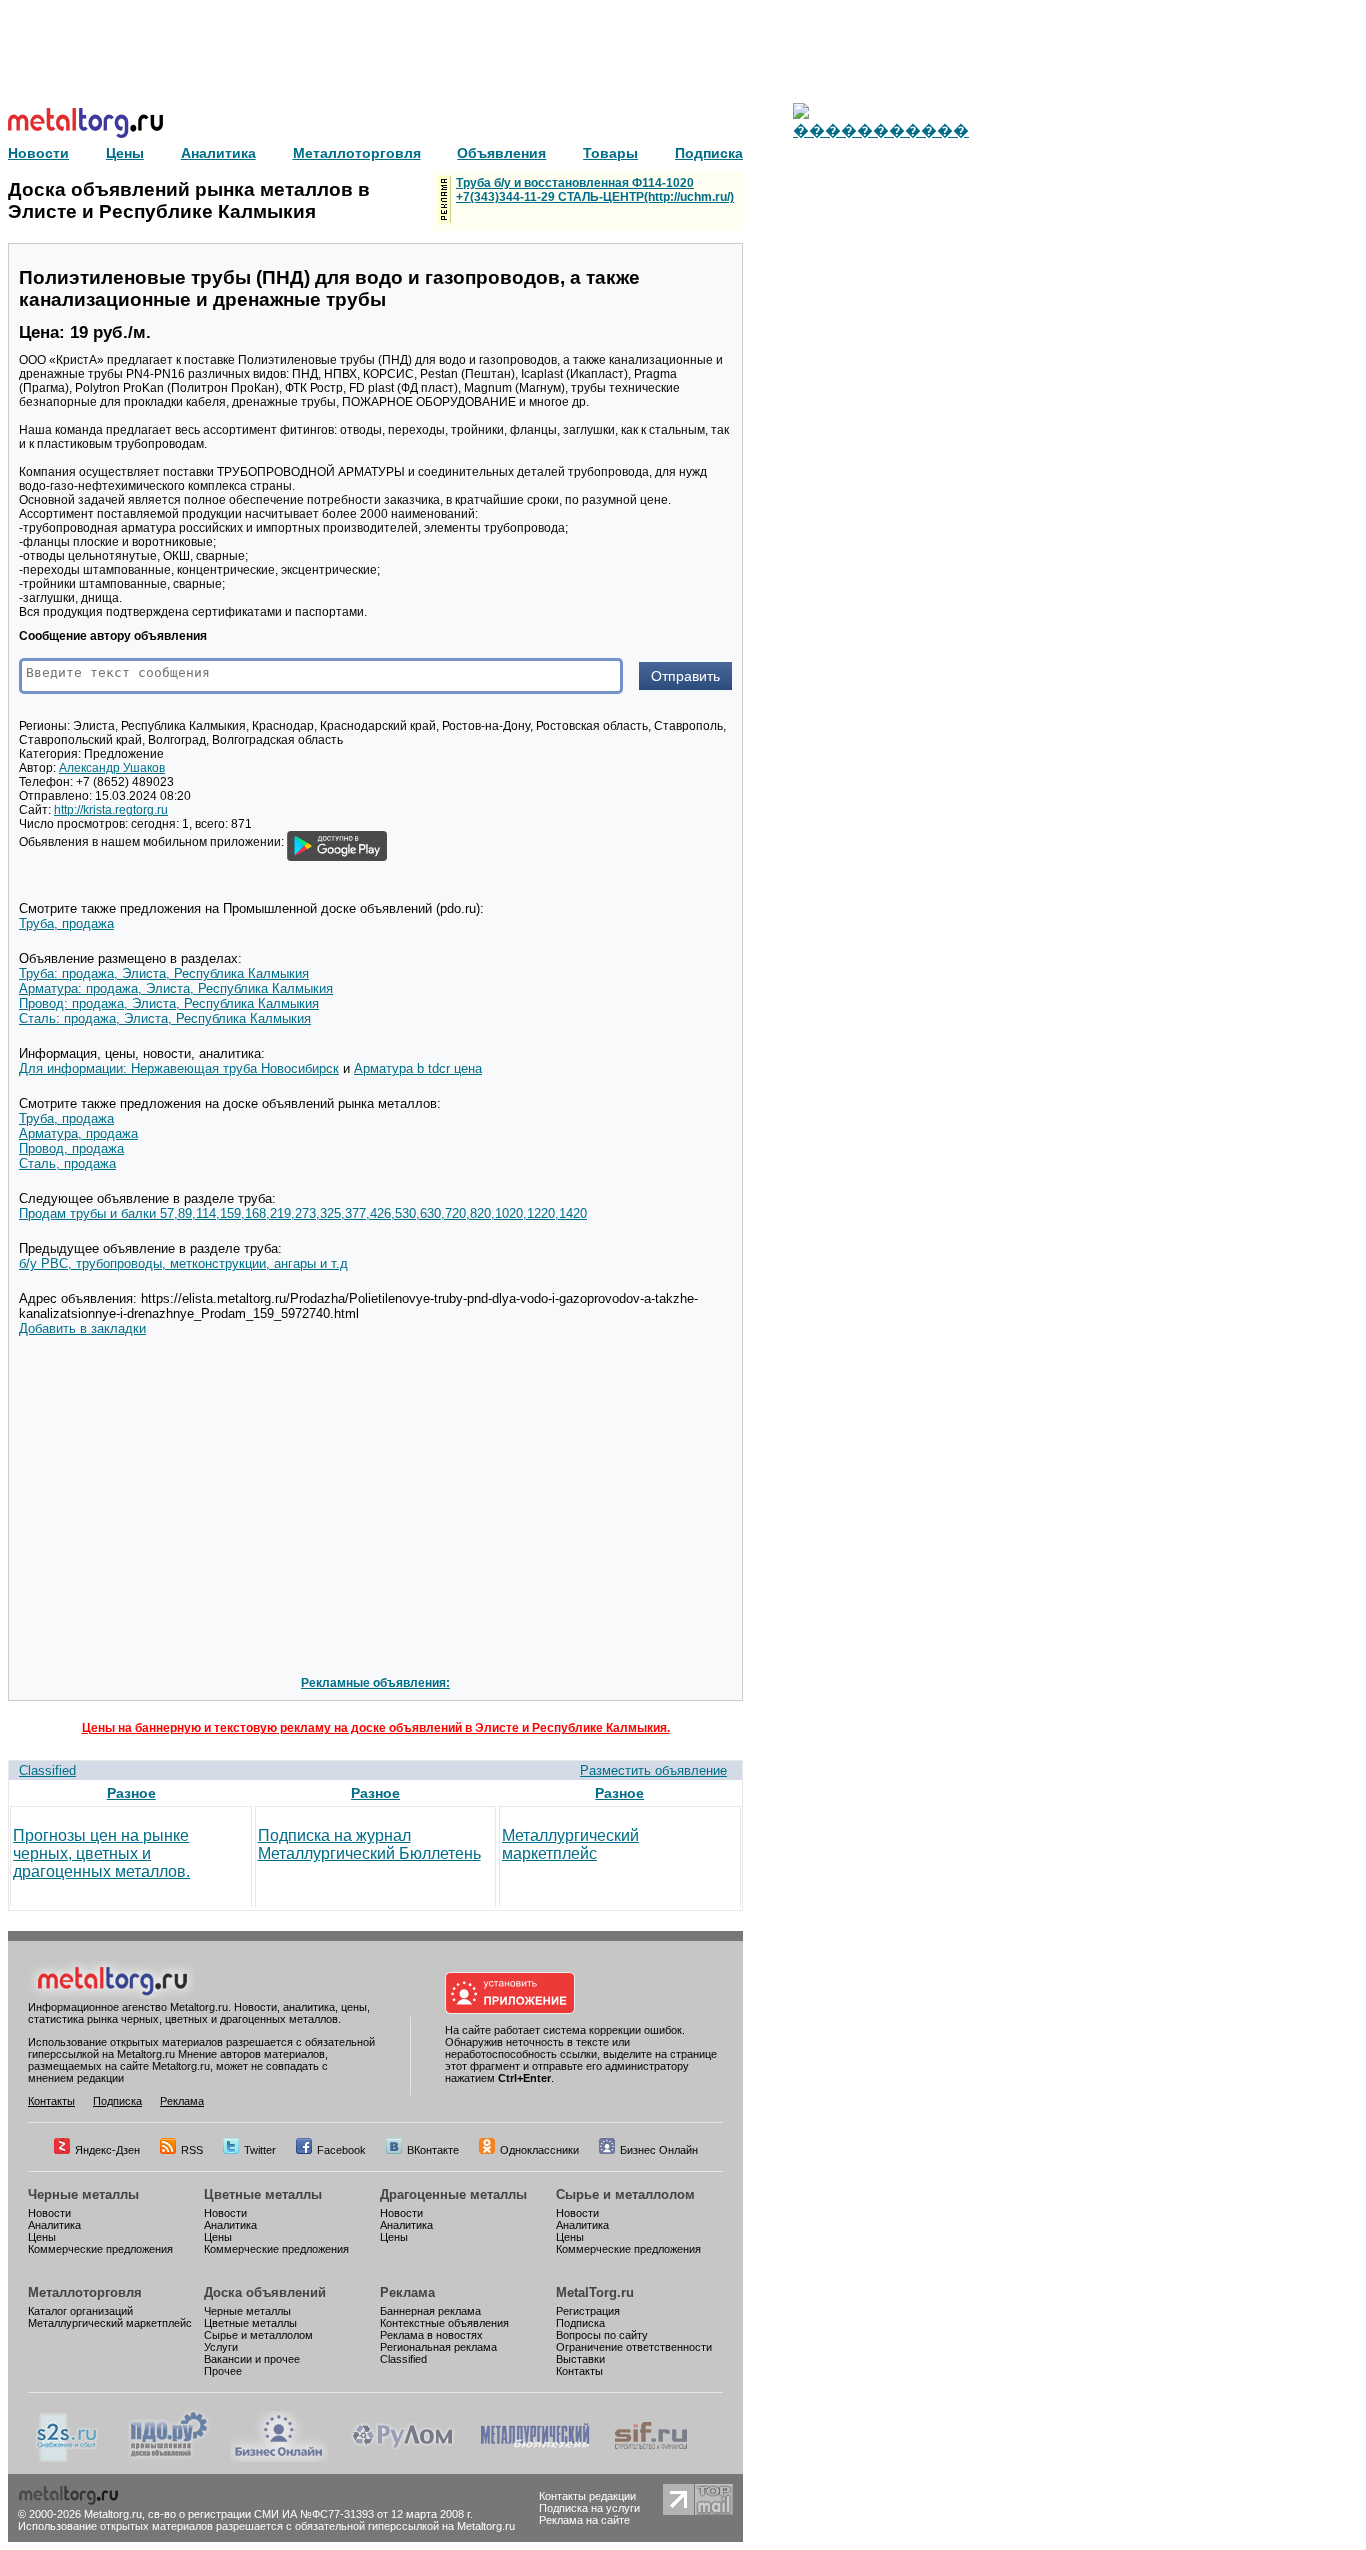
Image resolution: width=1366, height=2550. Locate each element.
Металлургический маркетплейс (570, 1844)
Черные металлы (83, 2194)
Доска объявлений (265, 2292)
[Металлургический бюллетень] (534, 2458)
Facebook (341, 2150)
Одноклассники (539, 2150)
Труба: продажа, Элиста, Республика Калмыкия (164, 973)
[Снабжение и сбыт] (68, 2458)
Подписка (117, 2101)
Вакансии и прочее (252, 2359)
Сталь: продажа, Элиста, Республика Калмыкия (165, 1018)
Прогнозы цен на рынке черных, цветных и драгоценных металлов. (101, 1853)
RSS (192, 2150)
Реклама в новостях (431, 2335)
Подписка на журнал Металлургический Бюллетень (369, 1844)
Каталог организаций (80, 2311)
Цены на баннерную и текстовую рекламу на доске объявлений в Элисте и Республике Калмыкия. (376, 1728)
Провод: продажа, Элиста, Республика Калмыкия (169, 1003)
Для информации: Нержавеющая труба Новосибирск (179, 1068)
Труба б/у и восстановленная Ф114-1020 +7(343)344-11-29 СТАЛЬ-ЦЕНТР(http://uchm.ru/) (595, 190)
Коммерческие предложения (100, 2249)
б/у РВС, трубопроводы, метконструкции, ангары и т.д (183, 1263)
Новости (49, 2213)
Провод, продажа (71, 1148)
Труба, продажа (66, 923)
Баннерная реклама (430, 2311)
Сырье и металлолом (625, 2194)
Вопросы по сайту (602, 2335)
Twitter (260, 2150)
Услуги (221, 2347)
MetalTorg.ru (595, 2292)
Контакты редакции (587, 2496)
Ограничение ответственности (634, 2347)
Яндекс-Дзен (107, 2150)
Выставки (580, 2359)
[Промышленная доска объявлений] (169, 2458)
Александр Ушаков (112, 768)
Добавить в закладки (82, 1328)
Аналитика (54, 2225)
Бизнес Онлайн (659, 2150)
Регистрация (588, 2311)
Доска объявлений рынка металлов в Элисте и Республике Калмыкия (189, 200)
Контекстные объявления (444, 2323)
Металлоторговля (85, 2292)
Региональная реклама (438, 2347)
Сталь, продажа (67, 1163)
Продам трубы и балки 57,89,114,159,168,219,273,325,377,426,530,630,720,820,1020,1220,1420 (303, 1213)
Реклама (182, 2101)
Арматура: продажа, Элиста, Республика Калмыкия (176, 988)
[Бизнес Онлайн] (279, 2458)
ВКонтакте (433, 2150)
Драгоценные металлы (453, 2194)
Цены (42, 2237)
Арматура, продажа (78, 1133)
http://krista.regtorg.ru (111, 810)
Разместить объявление (653, 1770)
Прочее (223, 2371)
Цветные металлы (263, 2194)
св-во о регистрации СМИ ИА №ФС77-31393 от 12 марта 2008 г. (310, 2514)
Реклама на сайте (584, 2520)
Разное (131, 1793)
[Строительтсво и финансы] (651, 2458)
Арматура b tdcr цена (418, 1068)
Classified (47, 1770)
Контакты (51, 2101)
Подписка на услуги (589, 2508)
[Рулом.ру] (402, 2458)
